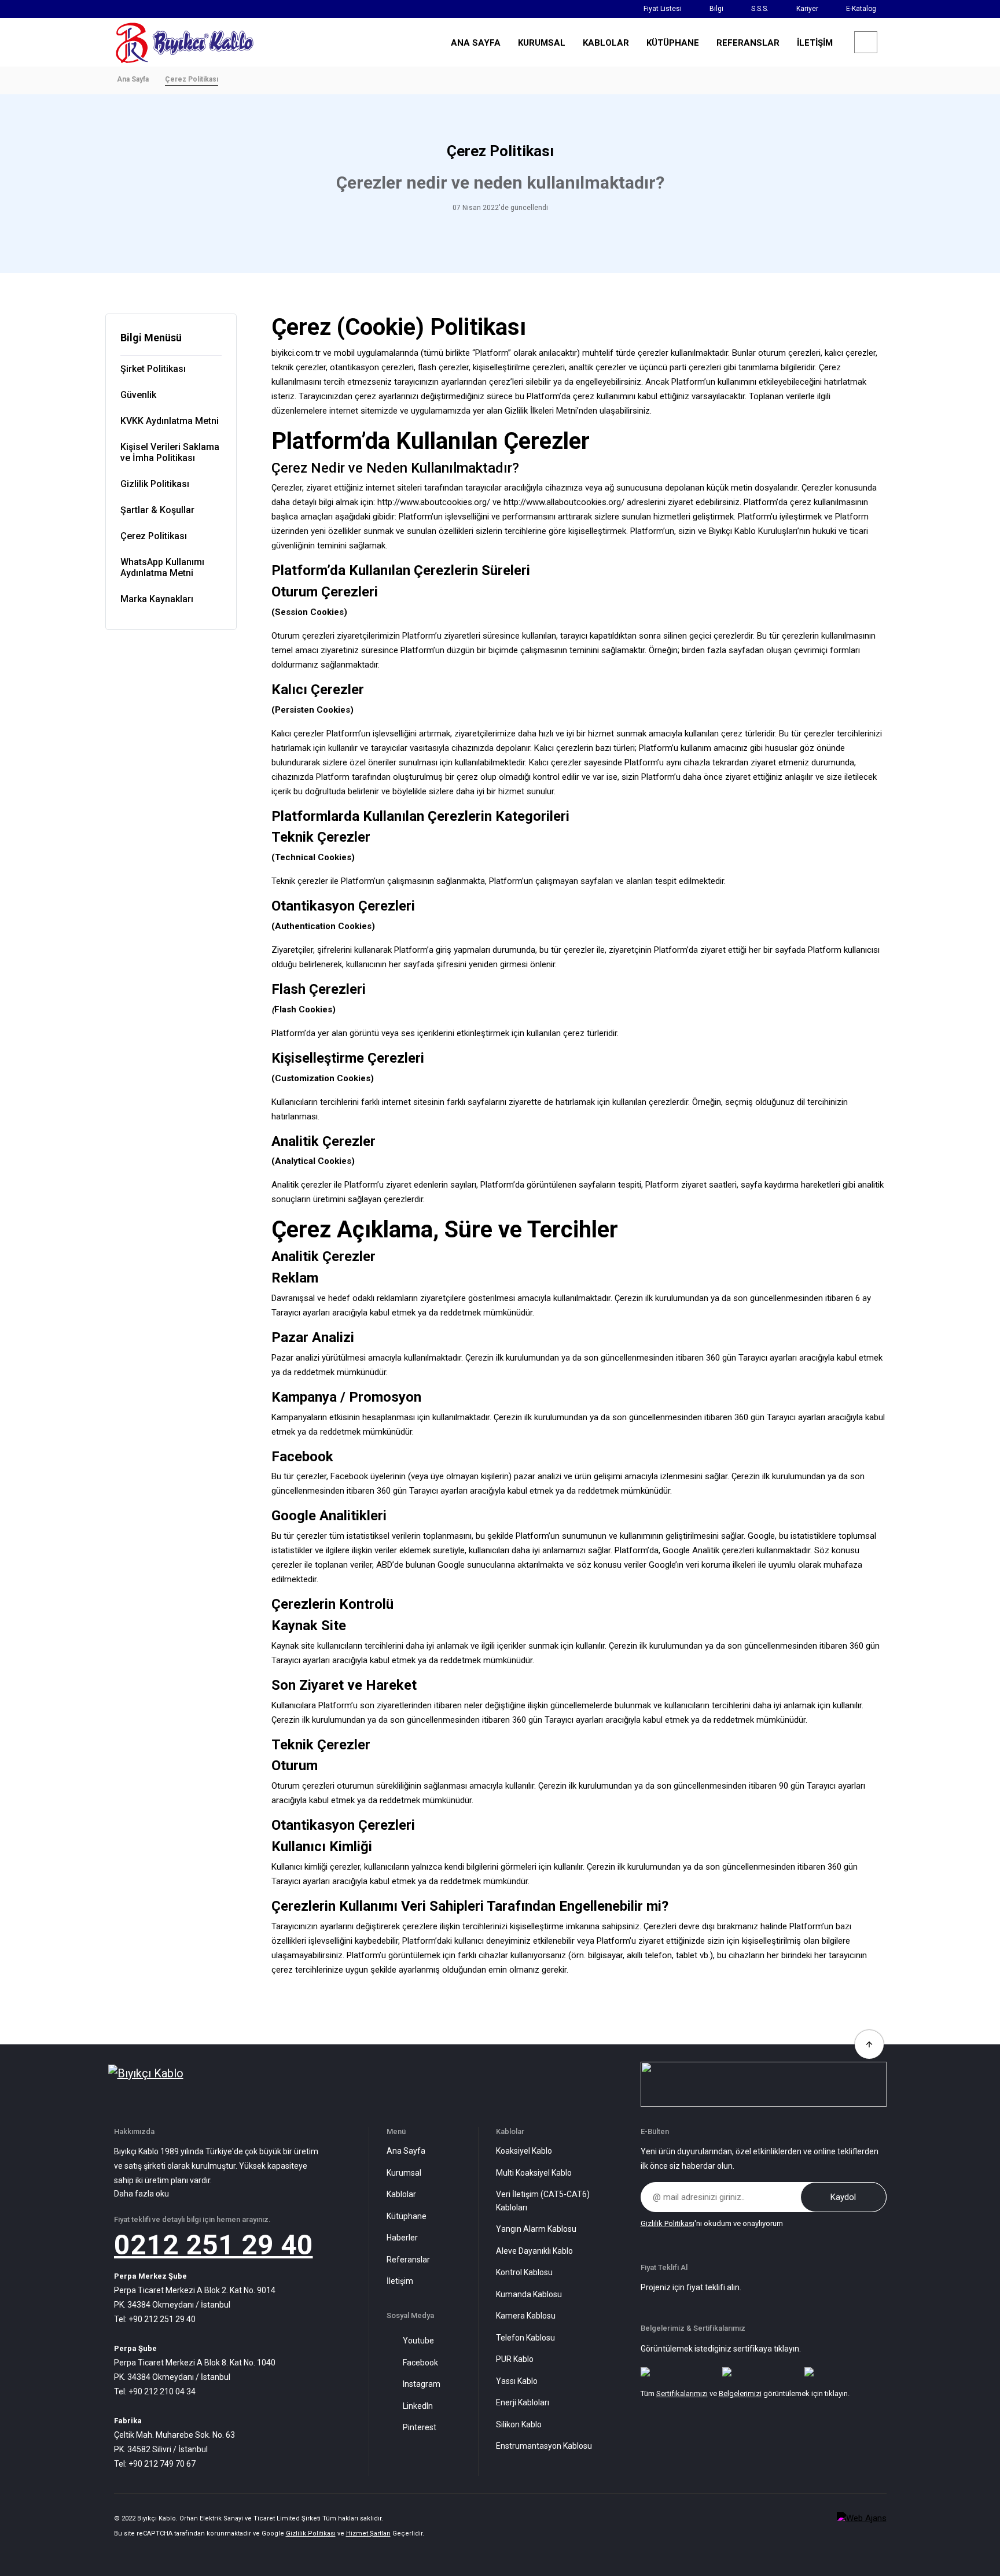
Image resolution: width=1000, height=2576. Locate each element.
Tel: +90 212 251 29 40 (155, 2319)
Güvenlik (138, 395)
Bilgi (716, 9)
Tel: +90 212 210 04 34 (155, 2391)
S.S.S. (760, 9)
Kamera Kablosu (526, 2316)
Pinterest (420, 2427)
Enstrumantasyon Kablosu (544, 2446)
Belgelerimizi (740, 2393)
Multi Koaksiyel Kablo (534, 2173)
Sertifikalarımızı (682, 2393)
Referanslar (408, 2260)
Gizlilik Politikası (155, 484)
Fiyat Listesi (663, 9)
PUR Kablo (515, 2359)
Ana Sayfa (133, 79)
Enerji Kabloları (523, 2402)
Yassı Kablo (517, 2381)
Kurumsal (404, 2173)
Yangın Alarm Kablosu (536, 2229)
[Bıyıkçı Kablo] (184, 42)
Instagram (422, 2384)
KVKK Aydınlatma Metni (170, 421)
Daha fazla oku (141, 2194)
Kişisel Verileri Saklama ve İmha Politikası (170, 452)
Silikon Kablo (519, 2424)
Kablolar (401, 2194)
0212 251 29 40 (214, 2245)
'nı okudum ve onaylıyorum (712, 2223)
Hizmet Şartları (368, 2533)
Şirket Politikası (153, 369)
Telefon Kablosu (525, 2338)
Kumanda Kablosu (529, 2294)
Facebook (420, 2363)
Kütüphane (407, 2216)
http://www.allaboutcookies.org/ (564, 502)
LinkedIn (418, 2406)
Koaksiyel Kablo (524, 2151)
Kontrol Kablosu (524, 2272)
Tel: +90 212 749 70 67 (155, 2464)
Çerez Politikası (154, 536)
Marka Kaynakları (157, 599)
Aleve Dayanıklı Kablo (534, 2251)
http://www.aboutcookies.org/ (434, 502)
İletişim (400, 2281)
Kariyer (807, 9)
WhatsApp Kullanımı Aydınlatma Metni (162, 567)
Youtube (418, 2341)
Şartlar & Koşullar (157, 510)
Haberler (402, 2238)
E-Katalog (861, 9)
